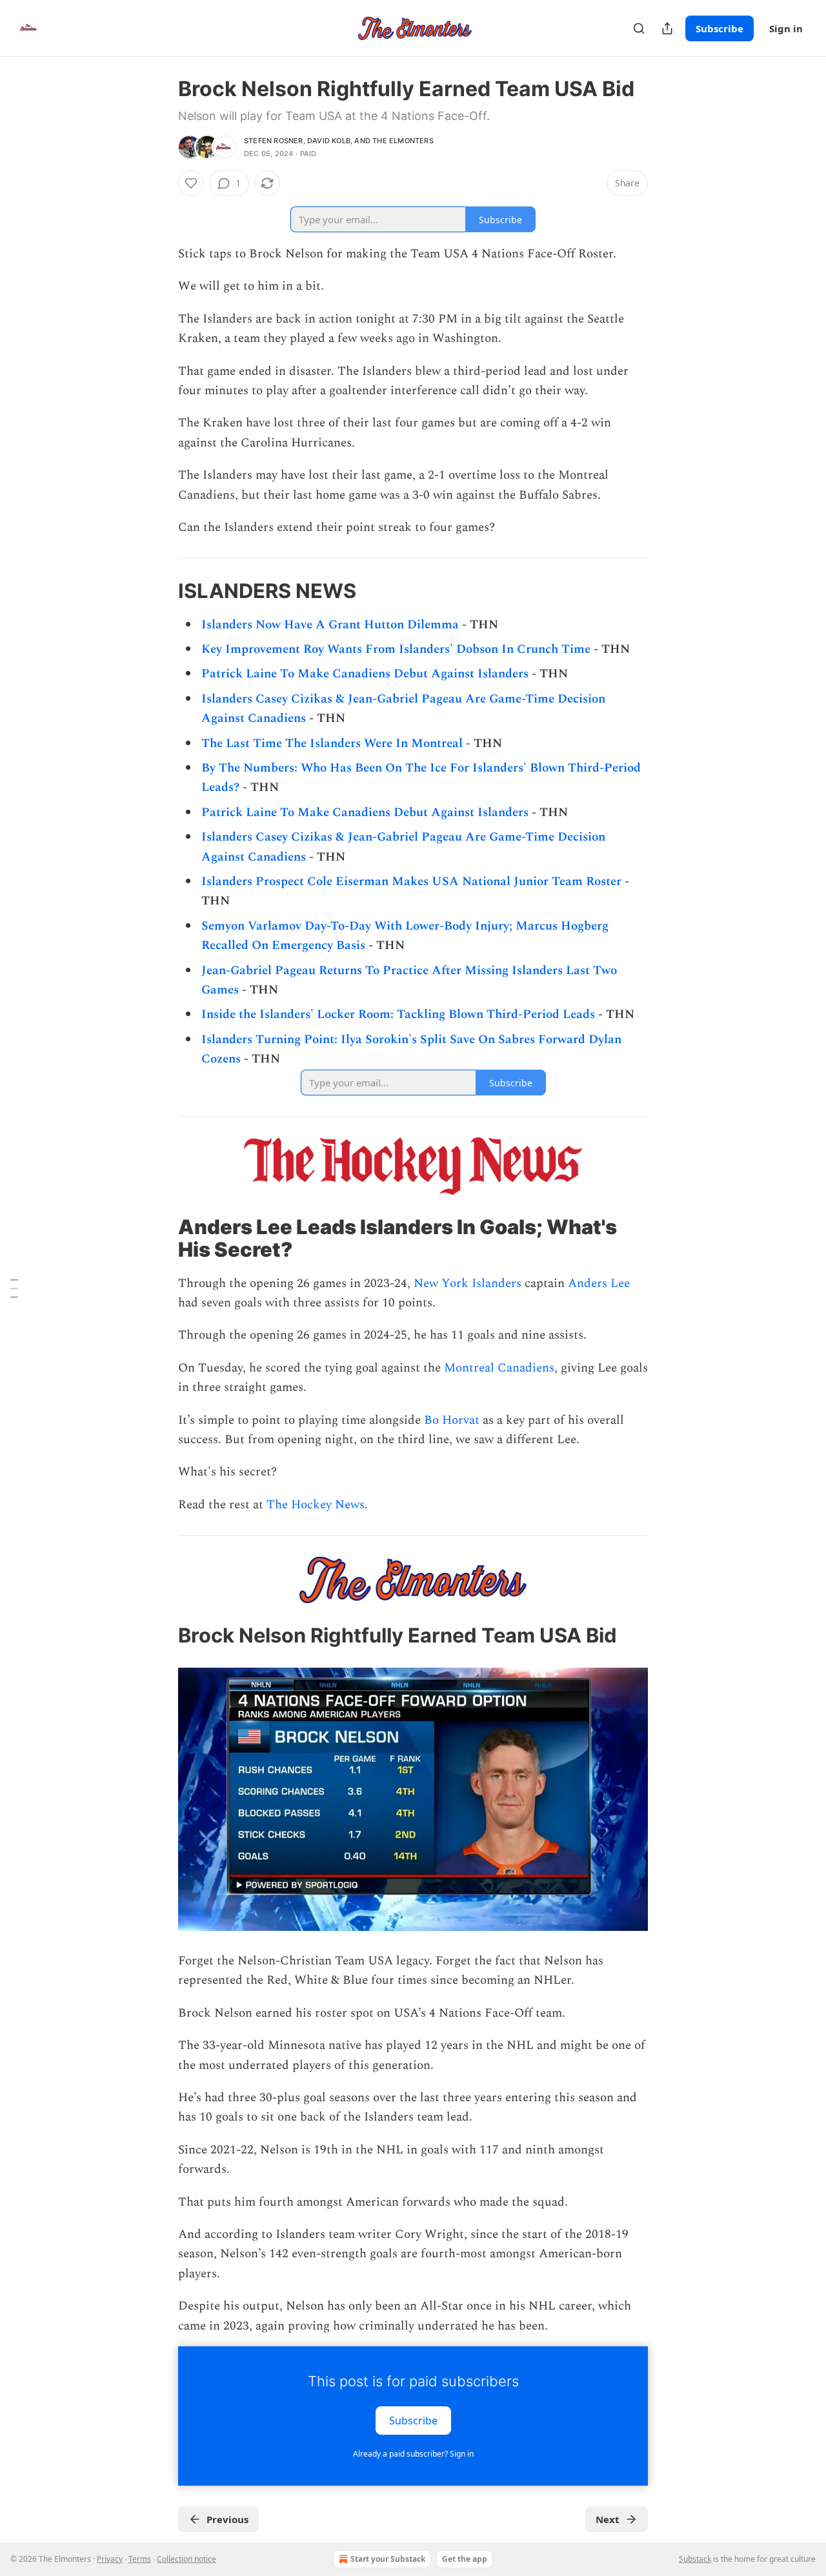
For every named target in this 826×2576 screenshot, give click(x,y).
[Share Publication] (667, 28)
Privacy (110, 2559)
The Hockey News (316, 1505)
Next (608, 2519)
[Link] (160, 591)
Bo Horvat (452, 1420)
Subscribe (720, 28)
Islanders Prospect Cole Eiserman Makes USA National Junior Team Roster (411, 882)
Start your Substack (388, 2559)
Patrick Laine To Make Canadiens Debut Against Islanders (365, 674)
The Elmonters (403, 141)
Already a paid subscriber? (413, 2454)
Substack (695, 2559)
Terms (140, 2559)
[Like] (191, 183)
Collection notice (186, 2559)
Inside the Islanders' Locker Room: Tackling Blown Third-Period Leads (398, 1014)
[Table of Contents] (14, 1288)
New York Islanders (468, 1283)
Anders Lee (599, 1283)
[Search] (639, 28)
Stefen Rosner (274, 141)
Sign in (786, 28)
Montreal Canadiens (499, 1368)
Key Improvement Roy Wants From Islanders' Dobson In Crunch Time (396, 649)
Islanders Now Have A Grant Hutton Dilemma (330, 625)
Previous (227, 2519)
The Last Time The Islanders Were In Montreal (332, 744)
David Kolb (329, 141)
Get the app (465, 2559)
